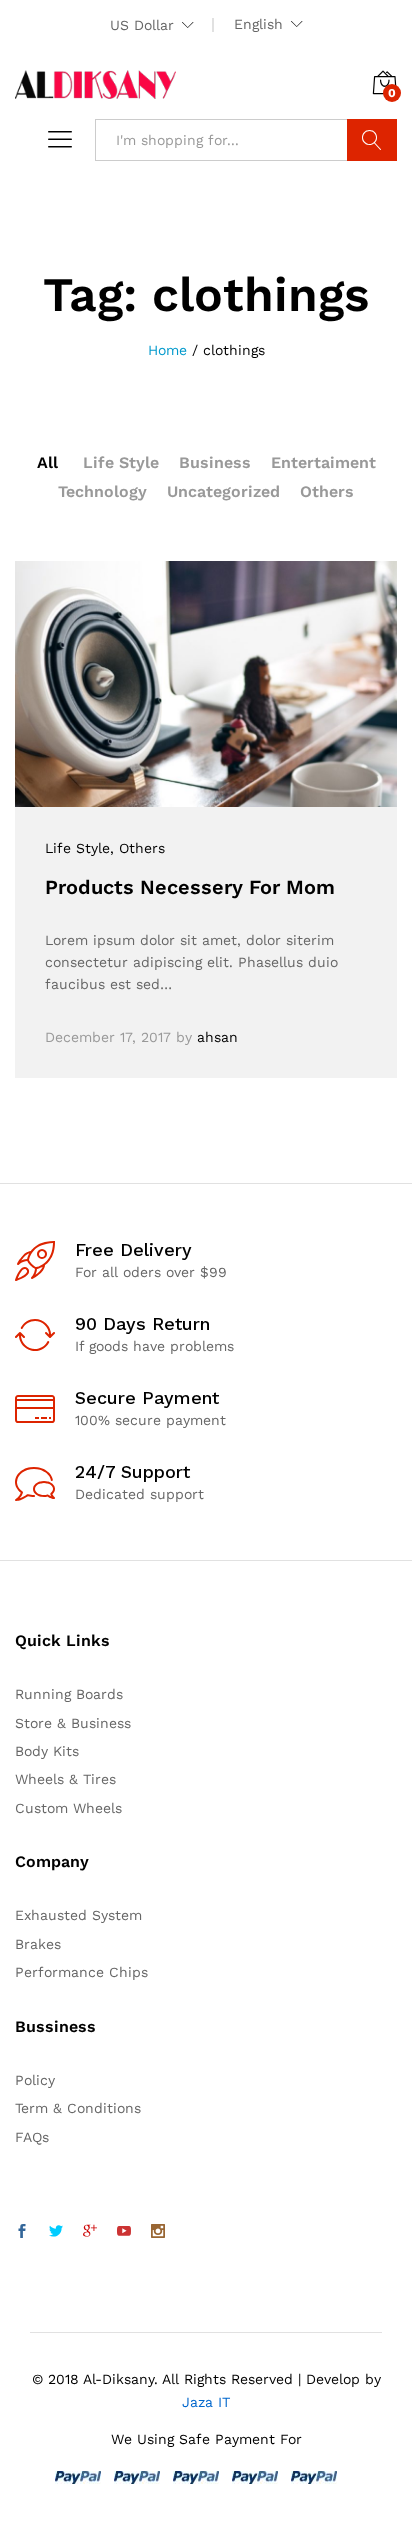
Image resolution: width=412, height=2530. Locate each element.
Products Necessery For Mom (190, 887)
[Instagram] (158, 2232)
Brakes (38, 1944)
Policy (35, 2080)
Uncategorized (223, 491)
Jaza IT (206, 2402)
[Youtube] (124, 2232)
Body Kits (47, 1751)
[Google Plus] (90, 2232)
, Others (137, 848)
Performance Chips (81, 1972)
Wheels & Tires (65, 1779)
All (47, 462)
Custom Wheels (68, 1808)
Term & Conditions (78, 2108)
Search (372, 140)
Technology (102, 491)
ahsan (217, 1037)
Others (327, 491)
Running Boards (69, 1694)
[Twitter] (56, 2232)
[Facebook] (22, 2232)
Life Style (121, 462)
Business (215, 462)
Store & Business (73, 1723)
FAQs (32, 2137)
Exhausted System (78, 1915)
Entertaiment (323, 462)
